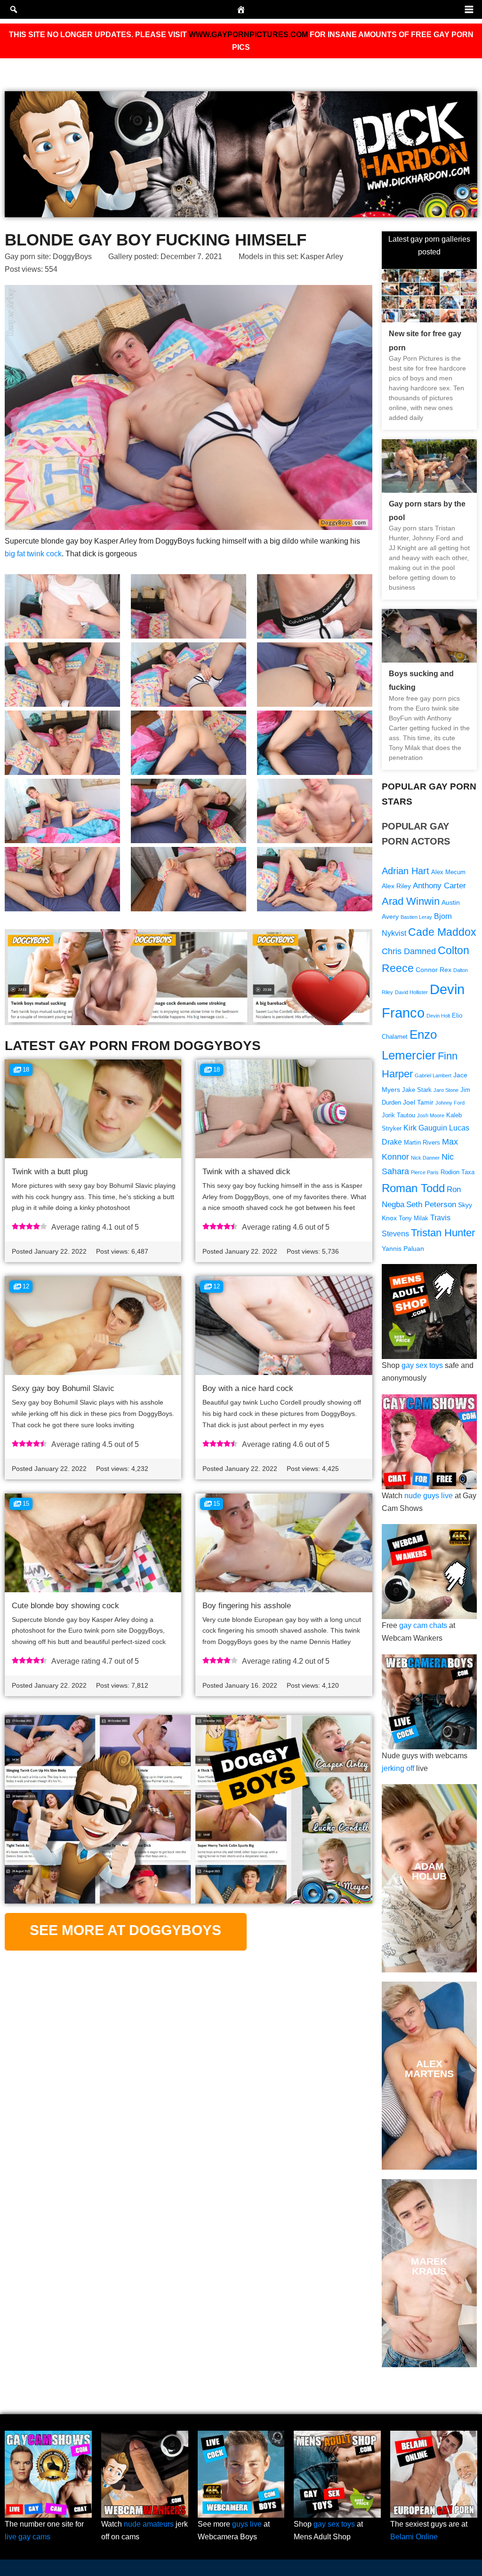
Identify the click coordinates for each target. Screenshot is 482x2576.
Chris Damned (409, 951)
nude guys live (429, 1496)
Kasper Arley (322, 257)
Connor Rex (434, 970)
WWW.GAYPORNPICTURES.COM (248, 35)
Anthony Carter (439, 886)
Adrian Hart (406, 871)
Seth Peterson (431, 1205)
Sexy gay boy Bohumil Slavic (63, 1388)
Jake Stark (417, 1090)
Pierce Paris (425, 1172)
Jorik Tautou (398, 1115)
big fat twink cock (33, 554)
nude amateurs (149, 2524)
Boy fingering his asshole (247, 1606)
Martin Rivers (422, 1143)
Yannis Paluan (403, 1248)
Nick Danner (425, 1158)
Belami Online (414, 2537)
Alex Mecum (448, 872)
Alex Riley (396, 886)
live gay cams (28, 2537)
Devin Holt (438, 1016)
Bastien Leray (416, 917)
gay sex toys (422, 1365)
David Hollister (411, 992)
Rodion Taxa (458, 1172)
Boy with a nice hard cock (248, 1388)
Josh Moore (431, 1115)
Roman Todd (413, 1188)
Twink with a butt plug (50, 1172)
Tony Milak (414, 1218)
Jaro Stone (446, 1090)
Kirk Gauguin (425, 1128)
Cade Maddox (442, 932)
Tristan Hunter (443, 1233)
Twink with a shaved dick (246, 1172)
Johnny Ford (450, 1103)
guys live (247, 2524)
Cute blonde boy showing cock (65, 1606)
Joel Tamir (418, 1102)
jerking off (398, 1768)
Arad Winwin (411, 901)
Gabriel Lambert (433, 1075)
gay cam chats (423, 1625)
